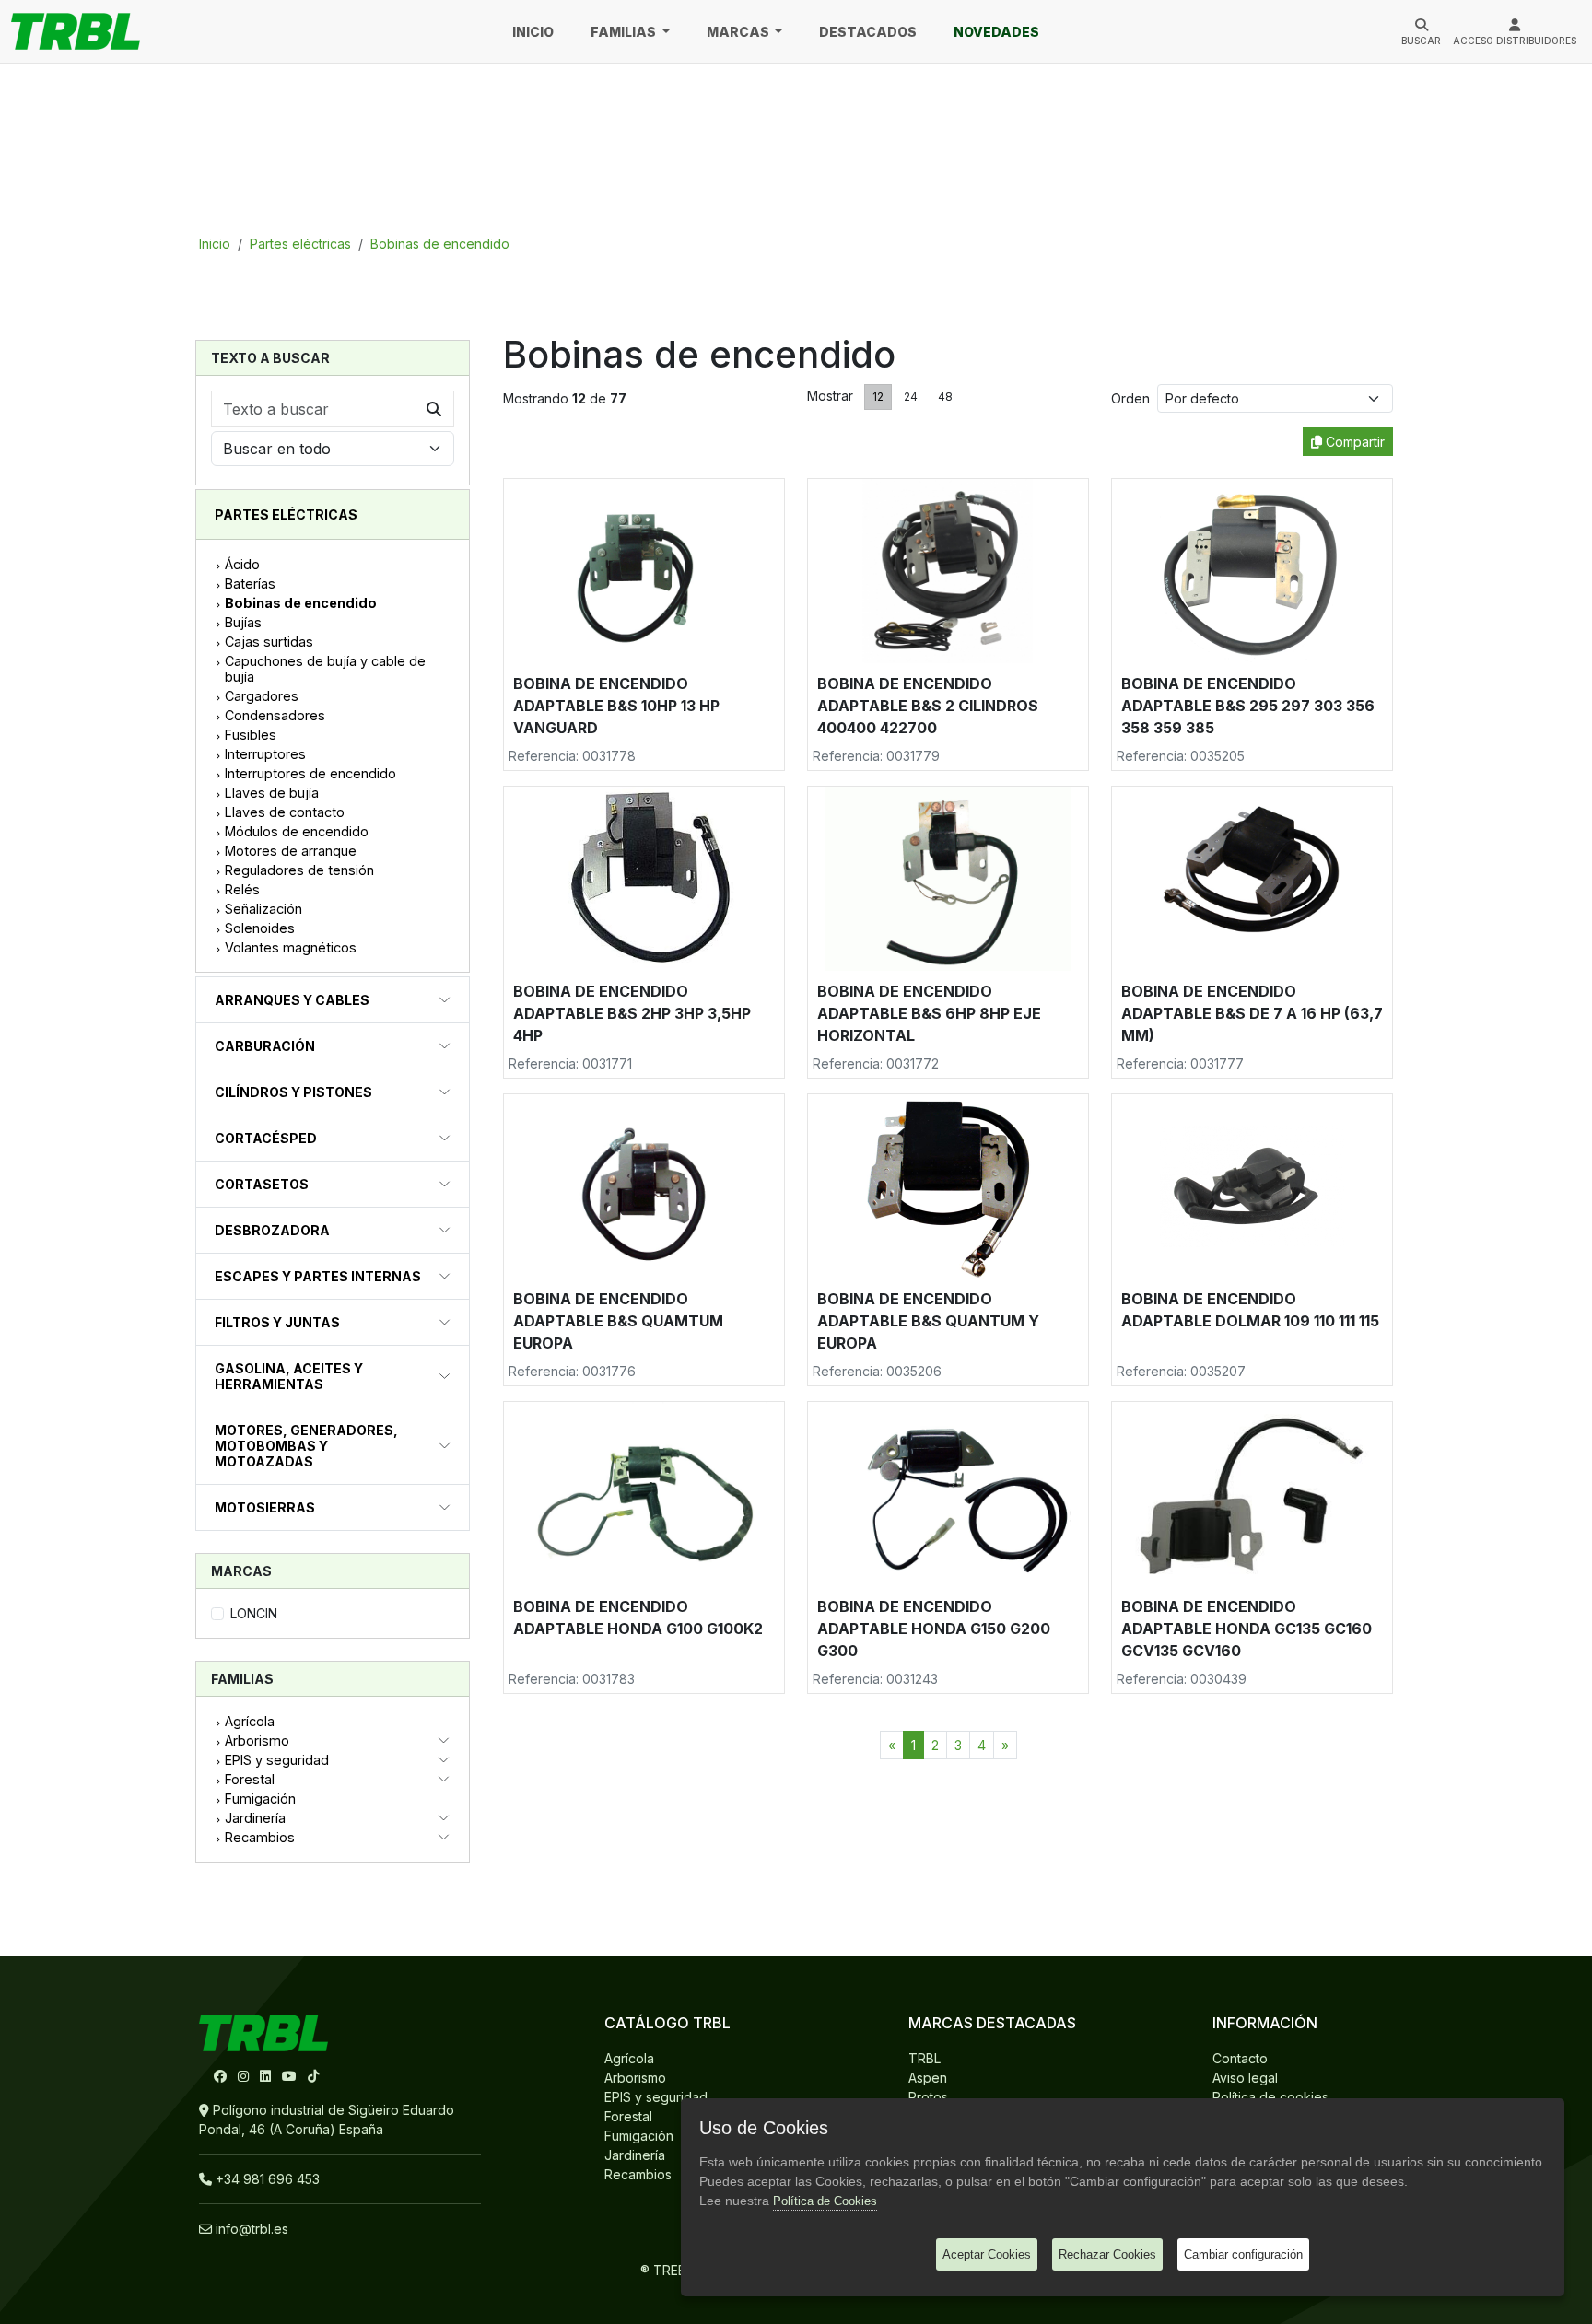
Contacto (1240, 2058)
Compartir (1353, 442)
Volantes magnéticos (291, 947)
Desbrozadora (272, 1230)
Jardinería (255, 1818)
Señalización (263, 909)
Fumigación (260, 1798)
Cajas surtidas (269, 642)
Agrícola (250, 1721)
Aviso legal (1245, 2078)
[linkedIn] (267, 2076)
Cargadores (262, 696)
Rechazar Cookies (1107, 2254)
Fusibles (251, 735)
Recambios (260, 1837)
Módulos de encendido (297, 831)
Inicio (533, 32)
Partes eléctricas (300, 244)
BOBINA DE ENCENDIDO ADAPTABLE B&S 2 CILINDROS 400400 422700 (928, 706)
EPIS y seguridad (277, 1760)
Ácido (242, 564)
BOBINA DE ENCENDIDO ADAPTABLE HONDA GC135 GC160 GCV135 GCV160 (1247, 1629)
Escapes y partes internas (318, 1276)
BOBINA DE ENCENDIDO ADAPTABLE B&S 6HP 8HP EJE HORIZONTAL (929, 1013)
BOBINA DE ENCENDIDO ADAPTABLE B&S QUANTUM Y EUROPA (928, 1321)
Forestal (250, 1779)
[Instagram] (245, 2076)
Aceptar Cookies (987, 2254)
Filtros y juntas (277, 1322)
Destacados (868, 32)
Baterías (250, 584)
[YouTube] (291, 2076)
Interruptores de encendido (310, 773)
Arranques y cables (292, 1000)
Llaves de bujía (272, 793)
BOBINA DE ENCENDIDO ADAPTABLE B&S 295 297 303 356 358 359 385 (1248, 706)
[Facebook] (222, 2076)
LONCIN (254, 1613)
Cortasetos (262, 1184)
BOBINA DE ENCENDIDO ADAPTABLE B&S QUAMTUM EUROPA (618, 1321)
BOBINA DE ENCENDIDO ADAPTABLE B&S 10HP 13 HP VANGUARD (616, 706)
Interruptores (265, 754)
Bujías (243, 622)
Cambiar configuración (1243, 2254)
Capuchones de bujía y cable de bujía (325, 669)
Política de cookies (1270, 2097)
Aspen (928, 2078)
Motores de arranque (291, 851)
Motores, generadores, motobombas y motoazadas (306, 1446)
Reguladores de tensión (299, 870)
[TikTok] (313, 2076)
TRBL (925, 2058)
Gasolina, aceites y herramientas (289, 1376)
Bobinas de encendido (440, 244)
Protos (928, 2097)
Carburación (265, 1046)
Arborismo (257, 1740)
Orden (1134, 398)
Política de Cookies (825, 2201)
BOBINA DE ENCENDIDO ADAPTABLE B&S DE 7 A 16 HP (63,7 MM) (1252, 1013)
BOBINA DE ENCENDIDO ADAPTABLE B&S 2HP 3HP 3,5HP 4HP (632, 1013)
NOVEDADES (996, 32)
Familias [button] (625, 32)
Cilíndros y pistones (293, 1092)
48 (945, 397)
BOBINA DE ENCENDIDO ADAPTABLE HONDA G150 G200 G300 (934, 1629)
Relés (242, 889)
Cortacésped (266, 1138)
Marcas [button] (739, 32)
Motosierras (265, 1507)
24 (911, 397)
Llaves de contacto (285, 812)
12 (878, 397)
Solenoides (260, 928)
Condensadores (275, 715)
